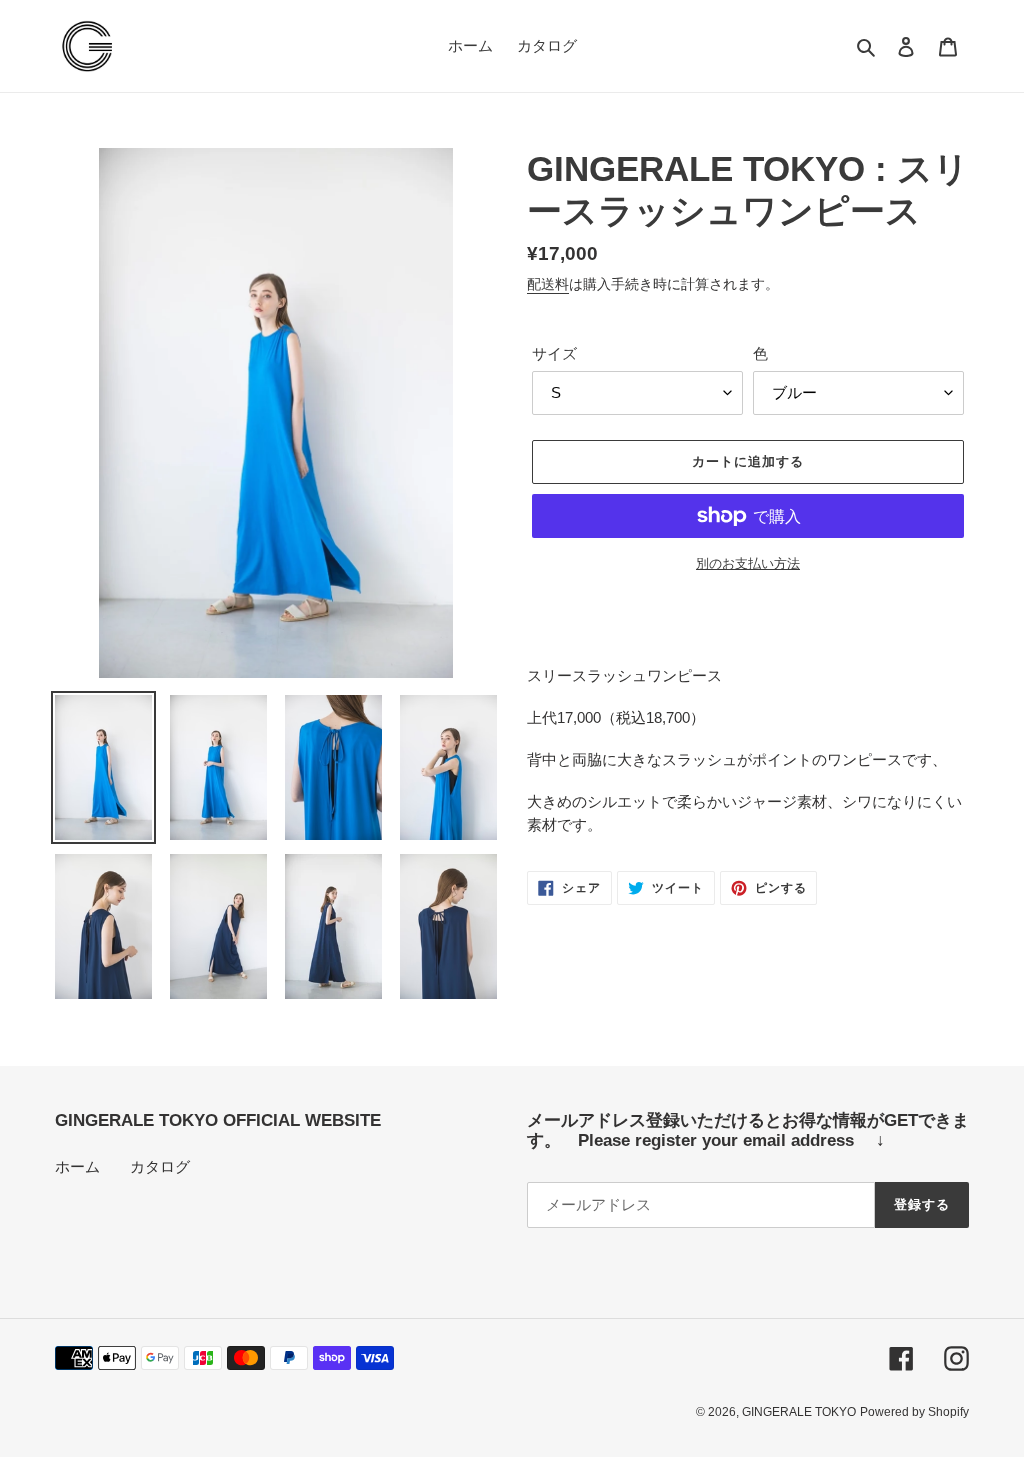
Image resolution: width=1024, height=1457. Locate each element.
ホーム (77, 1166)
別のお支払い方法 (748, 563)
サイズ (554, 353)
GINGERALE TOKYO (799, 1412)
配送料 (548, 284)
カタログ (160, 1166)
